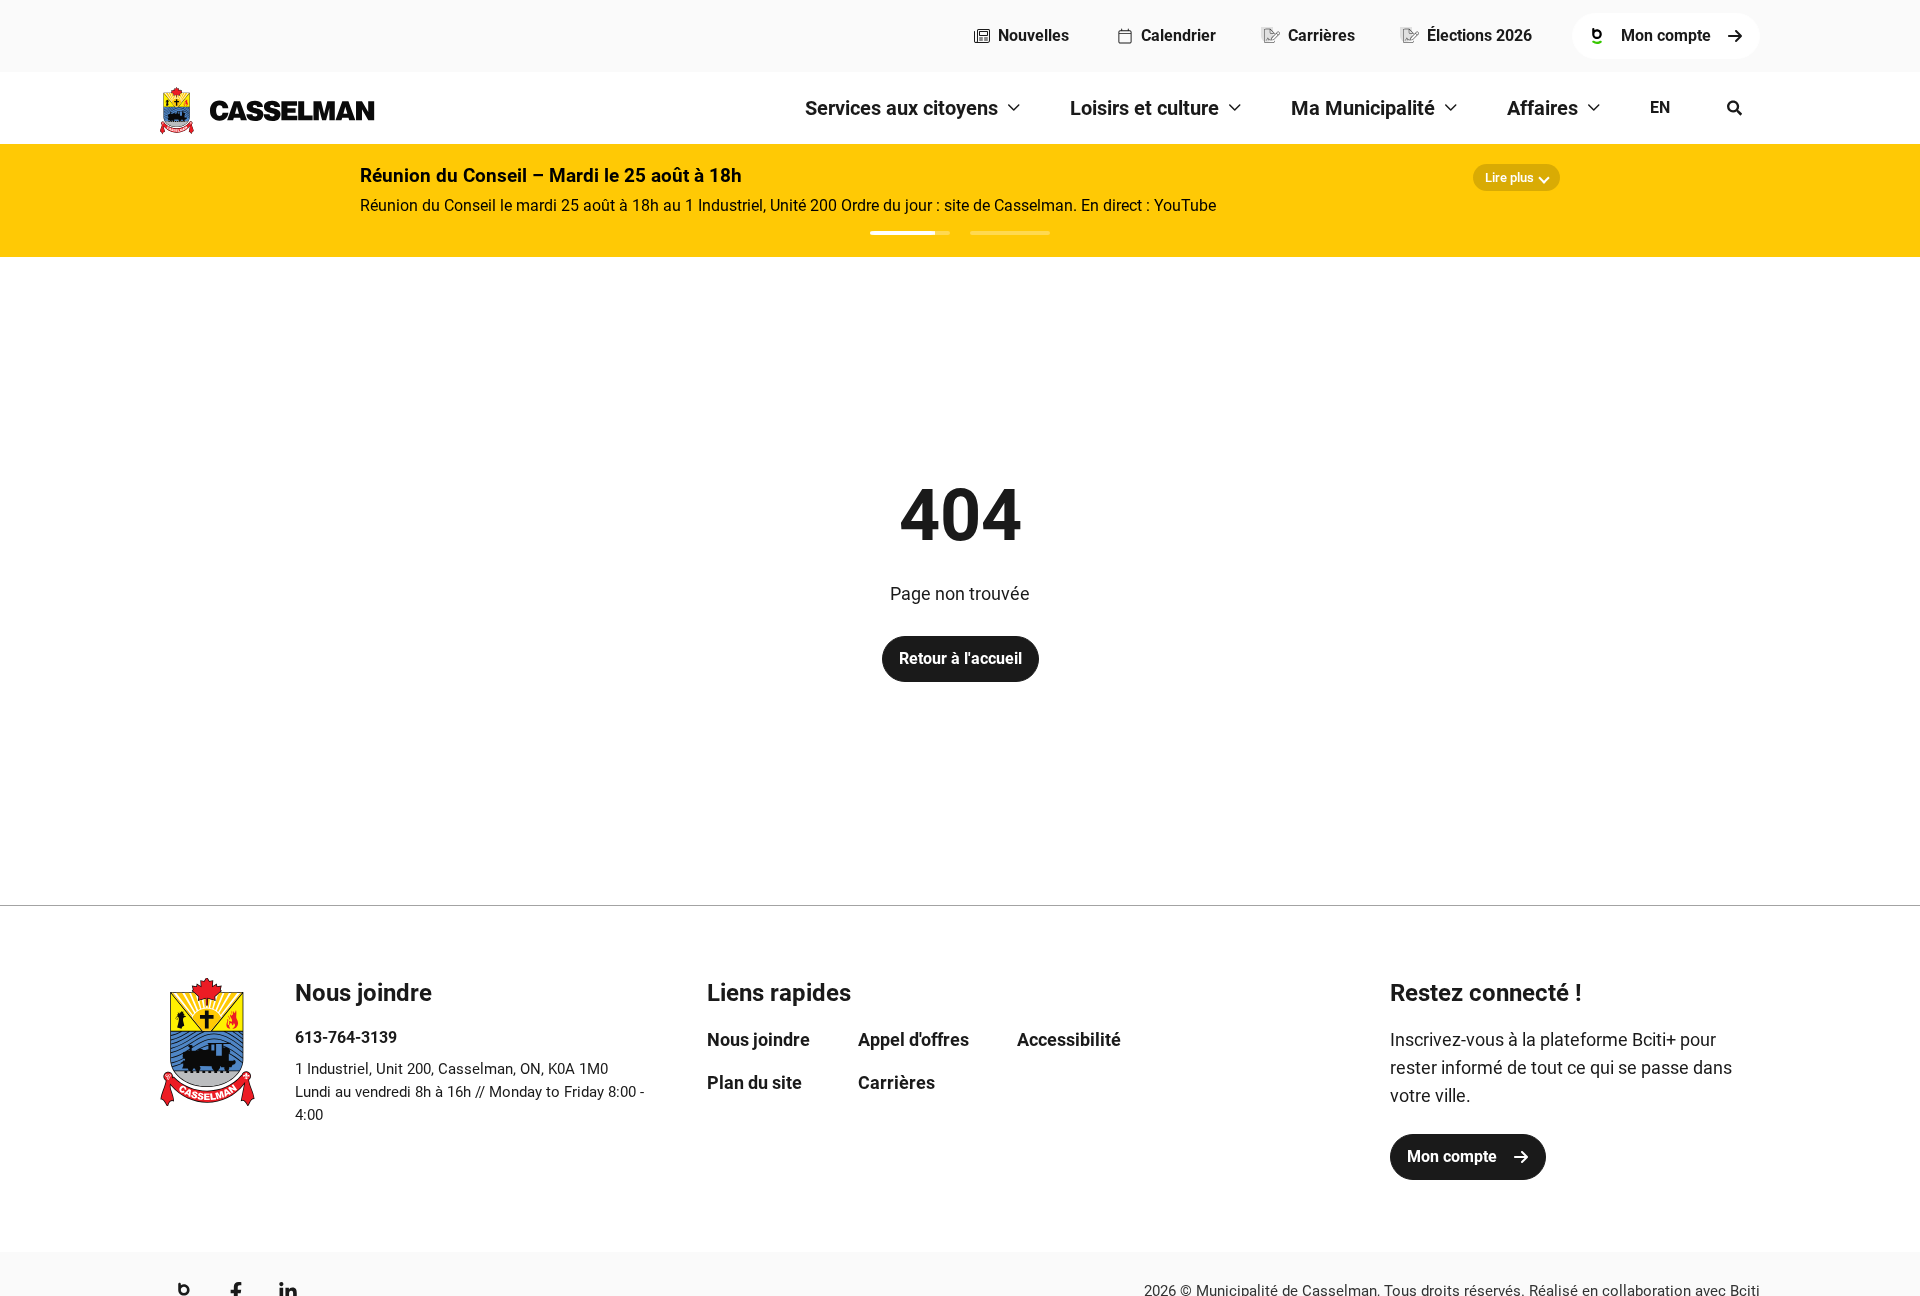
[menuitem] (1021, 36)
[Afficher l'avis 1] (910, 233)
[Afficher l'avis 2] (1010, 233)
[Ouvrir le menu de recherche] (1735, 108)
